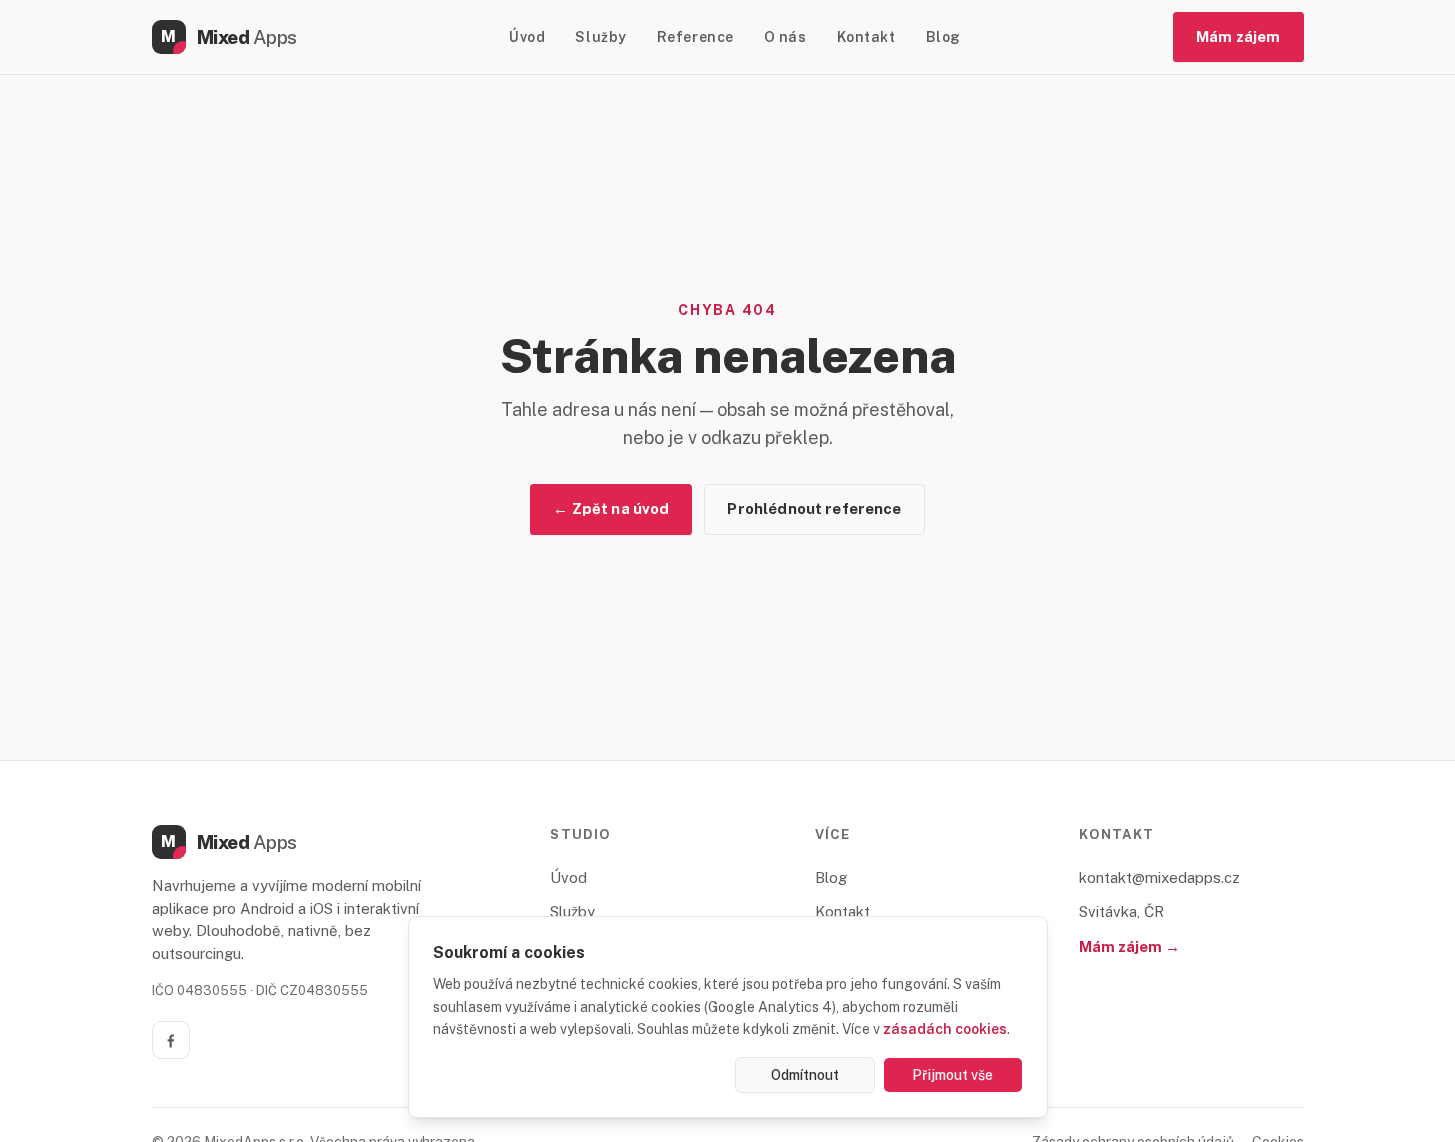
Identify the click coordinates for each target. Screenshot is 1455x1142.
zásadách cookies (945, 1029)
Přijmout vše (952, 1075)
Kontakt (866, 37)
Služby (600, 37)
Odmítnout (805, 1075)
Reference (695, 37)
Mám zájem (1238, 36)
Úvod (527, 37)
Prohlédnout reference (814, 508)
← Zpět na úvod (611, 508)
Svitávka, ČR (1121, 911)
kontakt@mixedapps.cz (1159, 877)
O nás (785, 37)
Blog (943, 37)
